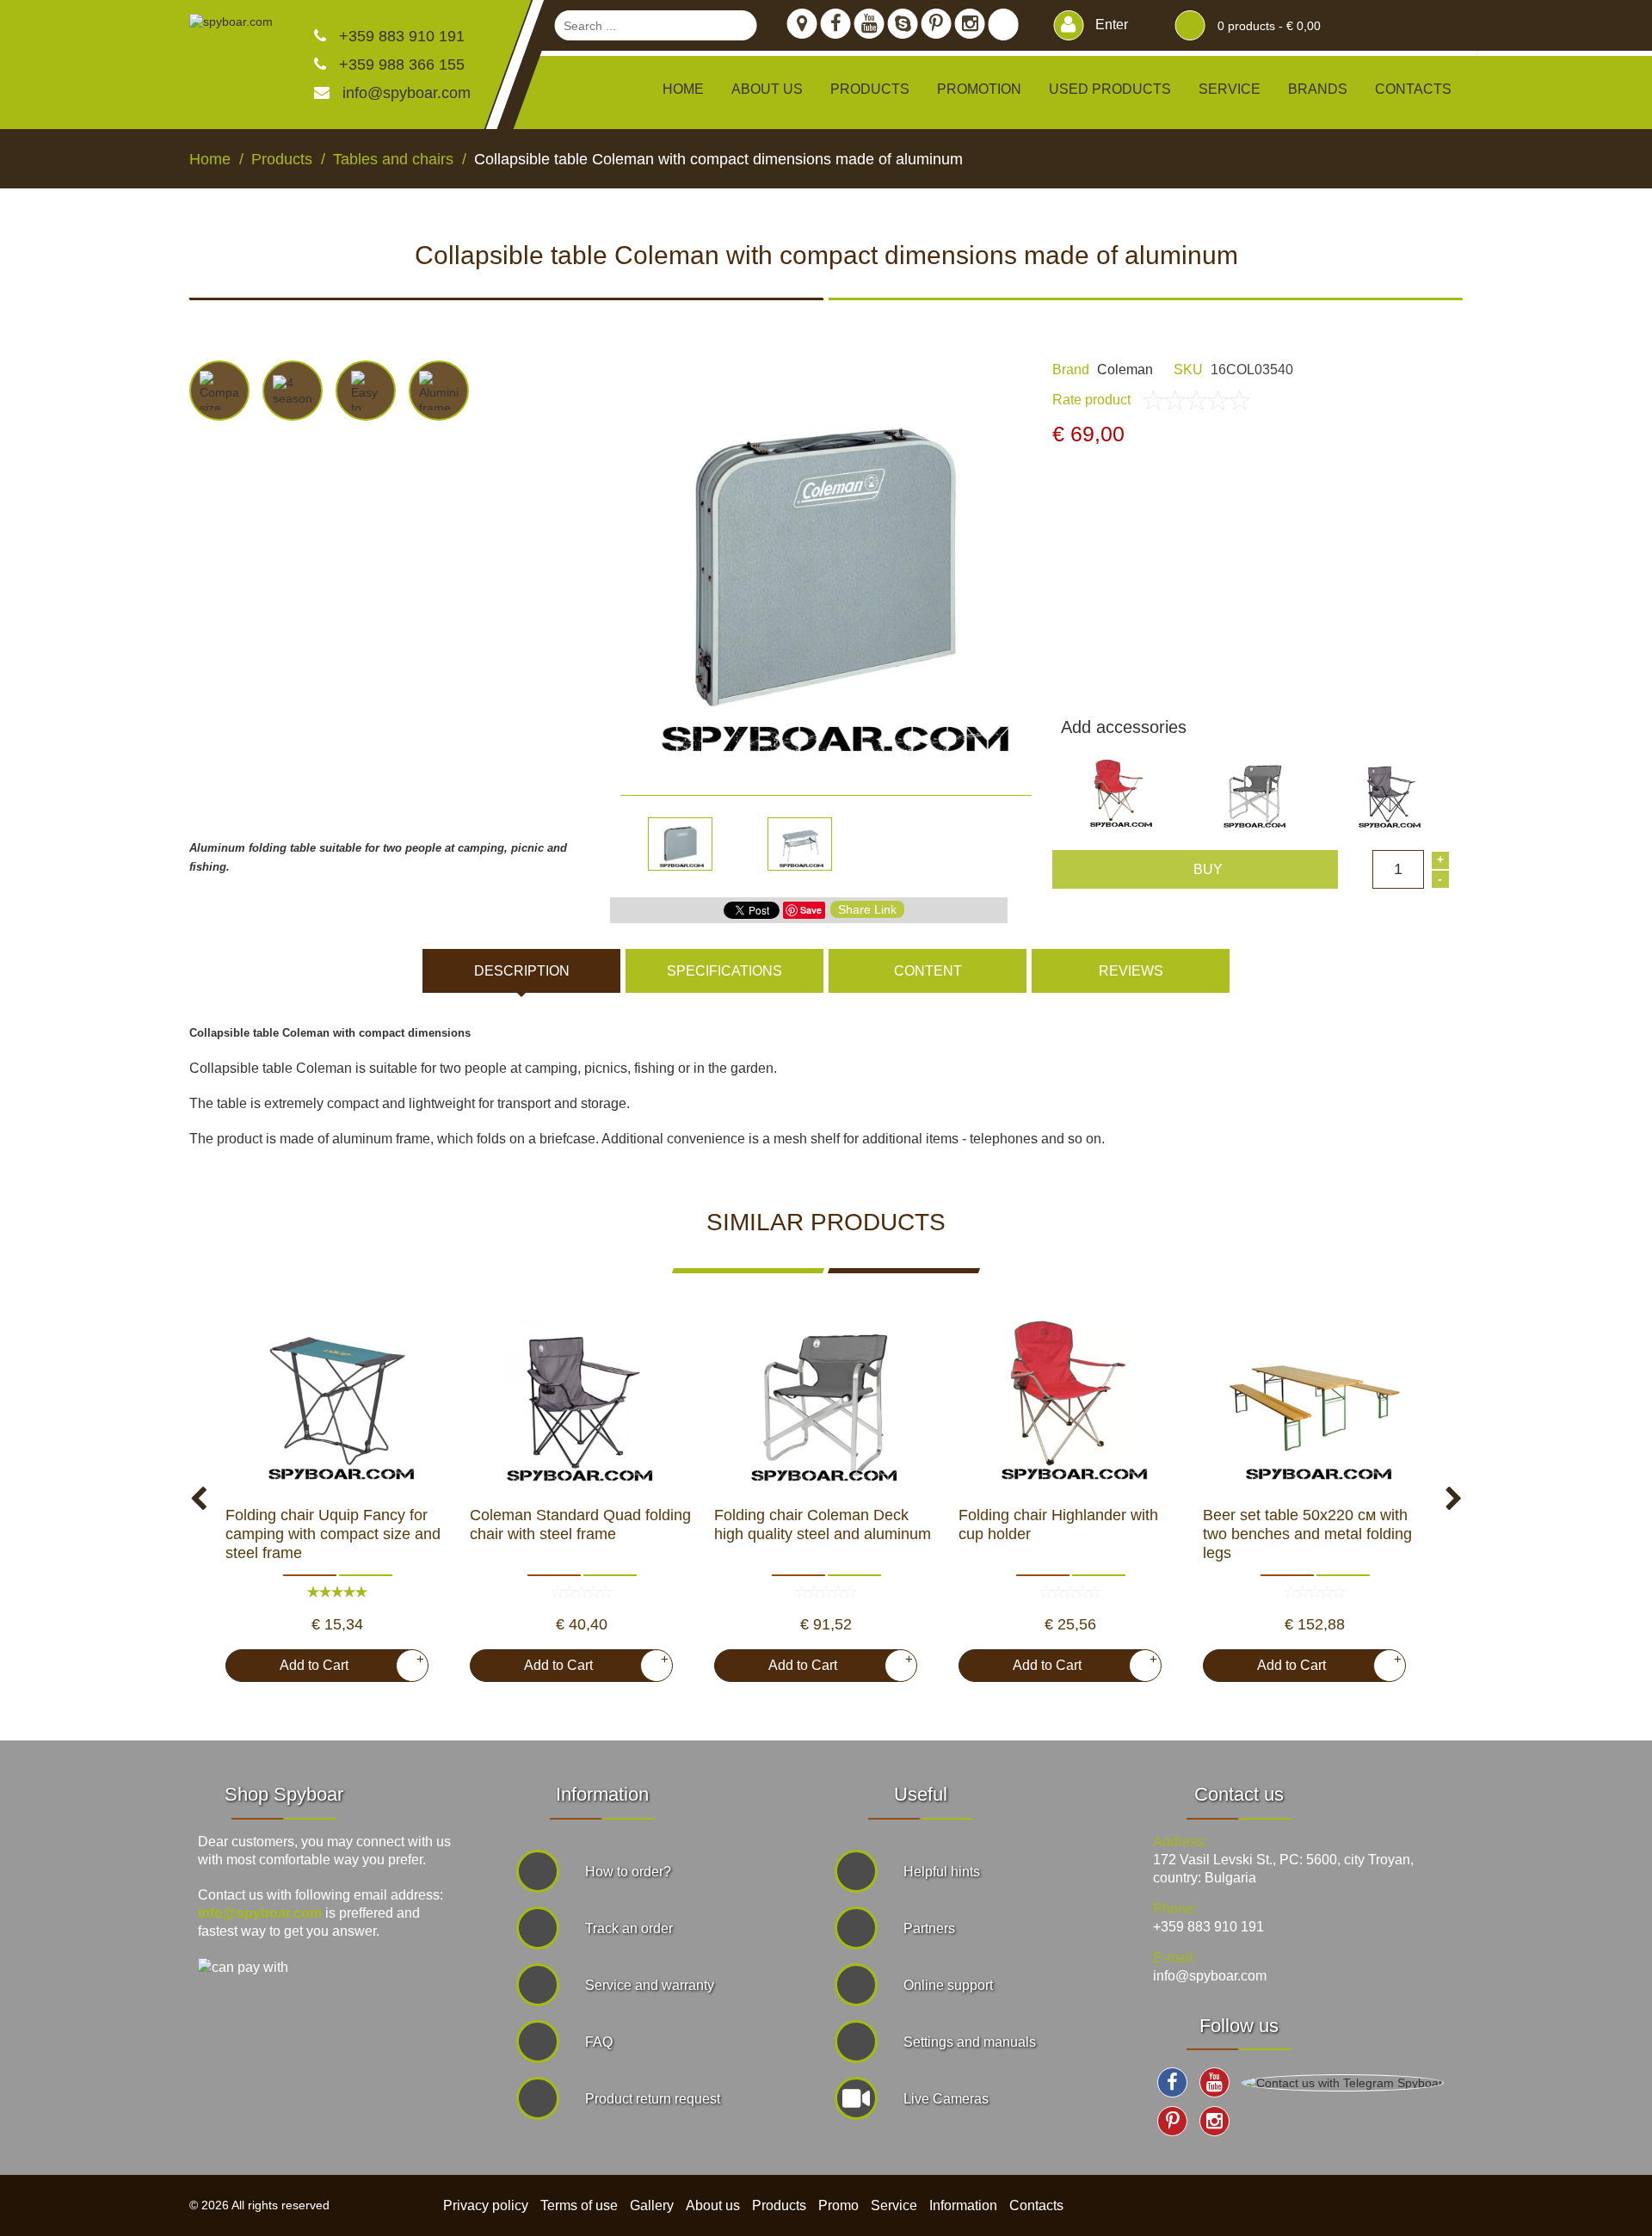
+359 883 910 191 (400, 36)
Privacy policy (486, 2205)
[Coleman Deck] (826, 1402)
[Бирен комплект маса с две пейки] (1315, 1402)
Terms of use (579, 2205)
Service (1230, 89)
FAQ (599, 2042)
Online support (948, 1985)
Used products (1110, 89)
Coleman (1125, 370)
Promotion (979, 89)
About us (767, 89)
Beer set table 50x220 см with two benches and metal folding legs (1307, 1534)
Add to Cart (345, 1662)
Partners (929, 1928)
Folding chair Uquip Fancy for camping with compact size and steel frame (333, 1534)
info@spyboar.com (407, 93)
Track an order (629, 1928)
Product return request (653, 2099)
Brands (1318, 89)
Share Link (867, 909)
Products (779, 2205)
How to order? (628, 1872)
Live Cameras (946, 2099)
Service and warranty (650, 1985)
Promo (838, 2205)
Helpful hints (942, 1872)
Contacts (1413, 89)
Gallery (652, 2205)
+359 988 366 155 (400, 65)
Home (683, 89)
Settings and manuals (970, 2042)
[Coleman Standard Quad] (582, 1402)
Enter (1110, 25)
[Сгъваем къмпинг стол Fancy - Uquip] (337, 1402)
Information (963, 2205)
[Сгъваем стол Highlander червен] (1070, 1402)
